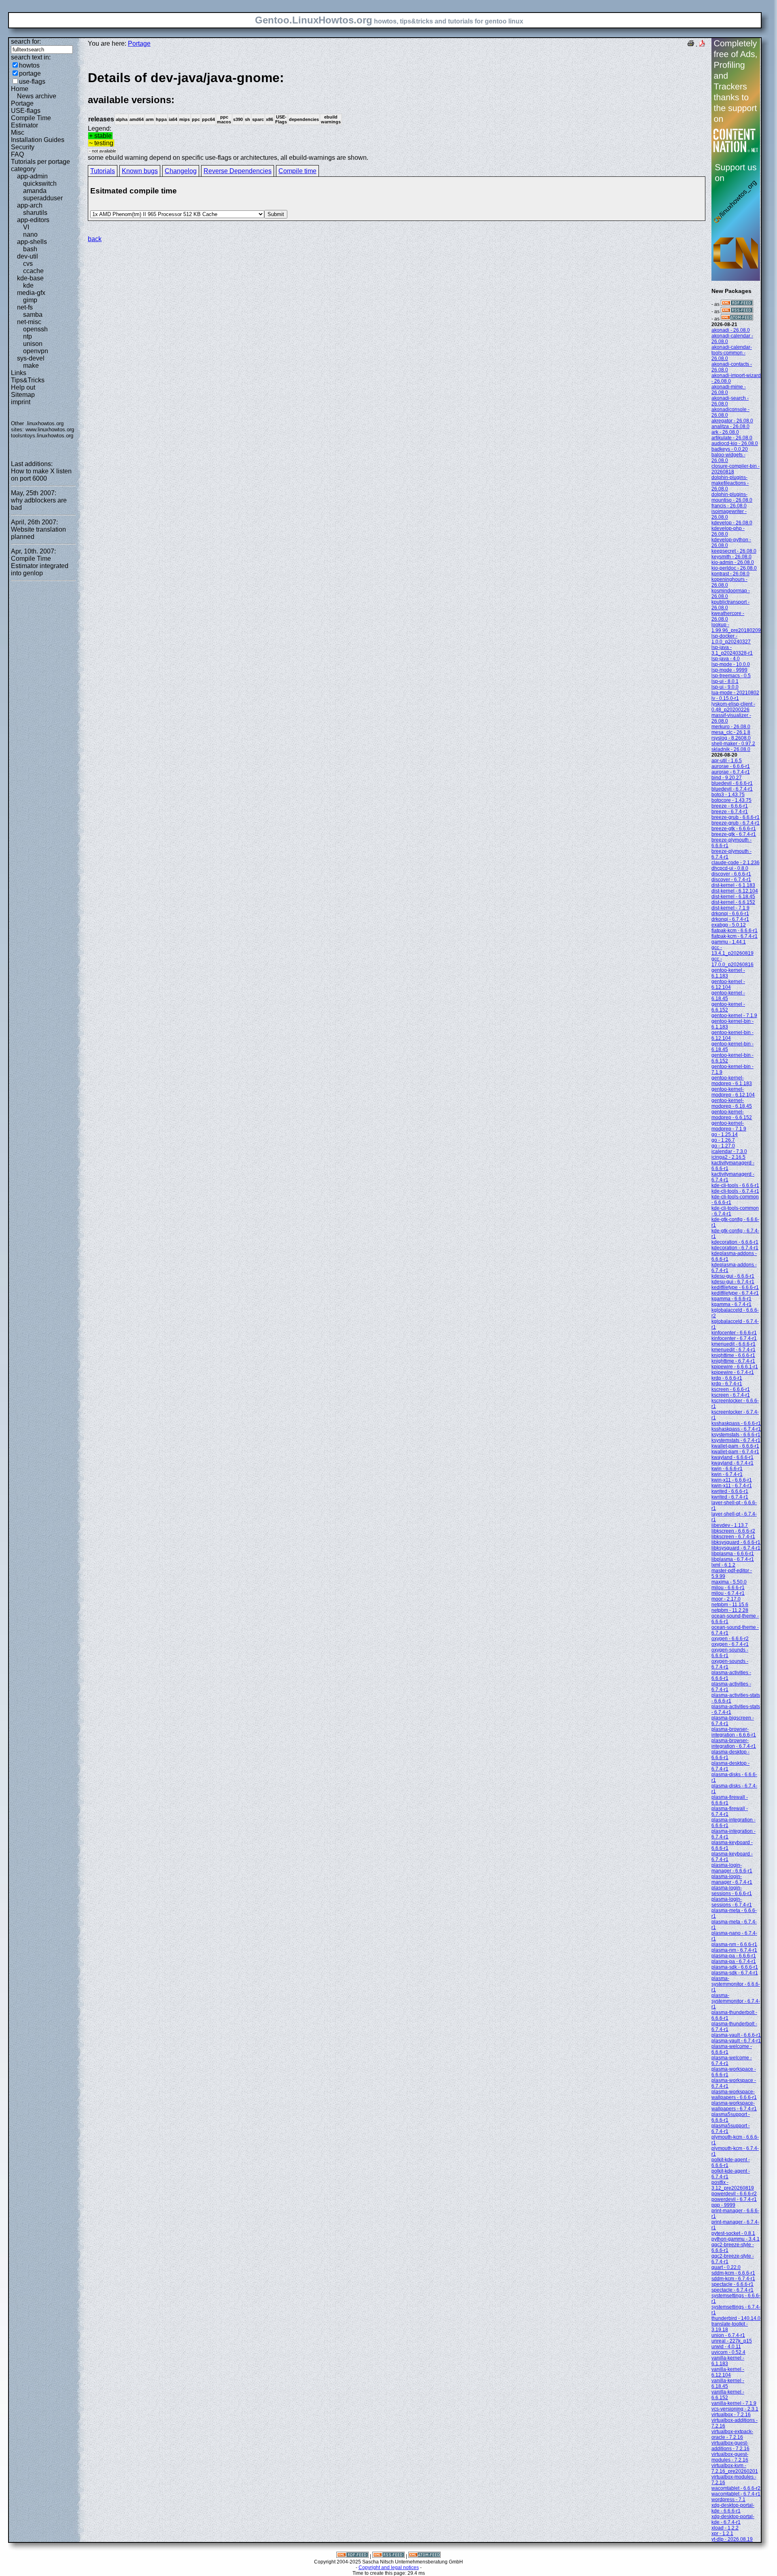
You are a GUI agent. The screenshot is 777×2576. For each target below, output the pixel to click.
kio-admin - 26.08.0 (733, 562)
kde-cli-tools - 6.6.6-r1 (735, 1185)
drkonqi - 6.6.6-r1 (730, 914)
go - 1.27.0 (723, 1146)
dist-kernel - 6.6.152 (733, 902)
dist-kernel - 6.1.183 (733, 885)
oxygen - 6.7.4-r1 (730, 1644)
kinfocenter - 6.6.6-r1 (734, 1333)
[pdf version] (702, 44)
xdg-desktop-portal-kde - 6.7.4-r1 (733, 2519)
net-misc (29, 322)
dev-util (28, 256)
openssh (35, 329)
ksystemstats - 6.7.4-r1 (736, 1440)
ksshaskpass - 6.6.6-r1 (736, 1423)
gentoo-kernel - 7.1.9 (734, 1016)
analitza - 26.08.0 (730, 426)
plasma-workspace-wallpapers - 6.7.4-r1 (734, 2106)
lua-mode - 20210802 (735, 693)
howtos (29, 65)
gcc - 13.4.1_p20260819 (732, 950)
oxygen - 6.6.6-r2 (730, 1639)
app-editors (33, 220)
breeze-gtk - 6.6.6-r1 (734, 829)
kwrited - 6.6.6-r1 (730, 1491)
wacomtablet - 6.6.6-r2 (736, 2488)
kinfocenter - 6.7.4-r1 (734, 1338)
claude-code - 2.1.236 (736, 863)
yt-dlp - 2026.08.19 (732, 2539)
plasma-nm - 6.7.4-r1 (734, 1950)
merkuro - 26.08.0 (731, 727)
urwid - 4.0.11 (726, 2347)
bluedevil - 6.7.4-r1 (732, 789)
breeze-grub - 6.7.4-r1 (736, 823)
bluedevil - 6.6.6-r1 (732, 783)
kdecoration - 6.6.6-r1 (735, 1242)
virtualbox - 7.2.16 (731, 2415)
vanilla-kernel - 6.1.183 (728, 2361)
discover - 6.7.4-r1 (731, 880)
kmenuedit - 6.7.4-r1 (733, 1350)
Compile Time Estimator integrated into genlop (40, 566)
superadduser (43, 198)
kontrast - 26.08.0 (730, 574)
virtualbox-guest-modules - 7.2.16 (730, 2457)
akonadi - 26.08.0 (731, 330)
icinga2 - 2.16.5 (728, 1157)
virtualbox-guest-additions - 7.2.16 (730, 2446)
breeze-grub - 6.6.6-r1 (736, 817)
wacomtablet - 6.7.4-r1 (736, 2494)
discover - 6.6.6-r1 (731, 874)
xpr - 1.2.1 (722, 2534)
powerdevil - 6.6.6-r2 (734, 2194)
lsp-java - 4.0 (726, 659)
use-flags (32, 82)
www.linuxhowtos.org (50, 429)
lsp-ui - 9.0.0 (725, 687)
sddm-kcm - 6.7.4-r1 (733, 2279)
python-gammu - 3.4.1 (736, 2239)
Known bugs (140, 171)
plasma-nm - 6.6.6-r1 (734, 1944)
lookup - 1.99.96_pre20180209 (736, 628)
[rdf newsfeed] (737, 304)
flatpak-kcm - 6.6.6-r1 (735, 931)
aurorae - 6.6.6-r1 (731, 766)
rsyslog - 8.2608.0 (731, 738)
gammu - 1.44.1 (729, 942)
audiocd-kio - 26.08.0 (735, 443)
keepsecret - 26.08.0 (734, 551)
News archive (37, 96)
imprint (21, 402)
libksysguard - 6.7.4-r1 (736, 1548)
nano (30, 234)
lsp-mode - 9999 (729, 670)
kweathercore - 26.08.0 (728, 616)
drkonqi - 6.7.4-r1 (730, 919)
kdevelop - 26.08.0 (732, 523)
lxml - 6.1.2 (723, 1565)
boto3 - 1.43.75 (728, 795)
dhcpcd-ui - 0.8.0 (730, 868)
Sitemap (23, 395)
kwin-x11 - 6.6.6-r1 (732, 1480)
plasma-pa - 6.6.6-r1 (734, 1956)
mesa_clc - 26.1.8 (731, 732)
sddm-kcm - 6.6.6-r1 (733, 2273)
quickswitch (40, 183)
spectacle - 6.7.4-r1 (732, 2290)
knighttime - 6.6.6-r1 (733, 1355)
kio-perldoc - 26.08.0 (734, 568)
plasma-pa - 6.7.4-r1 (734, 1961)
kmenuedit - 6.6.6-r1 (733, 1344)
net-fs (25, 307)
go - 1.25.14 (725, 1134)
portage (30, 73)
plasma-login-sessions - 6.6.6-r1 (732, 1891)
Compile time (297, 171)
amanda (35, 191)
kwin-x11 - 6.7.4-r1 (732, 1486)
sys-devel (31, 358)
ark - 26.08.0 (725, 432)
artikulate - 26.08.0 (732, 438)
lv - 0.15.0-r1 (725, 698)
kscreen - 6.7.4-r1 (731, 1395)
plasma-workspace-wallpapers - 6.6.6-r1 (734, 2095)
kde (28, 285)
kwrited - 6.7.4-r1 (730, 1497)
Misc (18, 133)
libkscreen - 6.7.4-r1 (733, 1537)
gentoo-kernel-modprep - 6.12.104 (733, 1092)
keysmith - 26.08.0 (731, 557)
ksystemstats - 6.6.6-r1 (736, 1435)
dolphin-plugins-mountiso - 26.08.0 (732, 497)
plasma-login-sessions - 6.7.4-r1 (732, 1902)
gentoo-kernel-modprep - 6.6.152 (732, 1115)
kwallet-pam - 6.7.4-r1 (735, 1452)
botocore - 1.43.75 (731, 800)
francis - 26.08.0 (729, 506)
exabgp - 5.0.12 (729, 925)
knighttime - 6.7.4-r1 (733, 1361)
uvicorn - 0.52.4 (728, 2352)
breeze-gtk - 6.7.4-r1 (734, 834)
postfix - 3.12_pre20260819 (733, 2185)
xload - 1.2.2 (725, 2528)
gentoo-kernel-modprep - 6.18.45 (732, 1103)
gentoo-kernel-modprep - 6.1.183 (732, 1081)
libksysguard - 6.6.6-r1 (736, 1542)
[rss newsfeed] (737, 312)
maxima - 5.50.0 (729, 1582)
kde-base (30, 278)
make (31, 366)
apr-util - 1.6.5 (727, 761)
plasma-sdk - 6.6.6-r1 (735, 1967)
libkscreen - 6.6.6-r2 (733, 1531)
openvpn (36, 351)
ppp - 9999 (723, 2205)
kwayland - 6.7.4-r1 (732, 1463)
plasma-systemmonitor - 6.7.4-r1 (736, 2001)
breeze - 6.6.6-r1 (730, 806)
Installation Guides (38, 140)
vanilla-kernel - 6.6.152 (728, 2395)
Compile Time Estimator (31, 122)
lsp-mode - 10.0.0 (731, 664)
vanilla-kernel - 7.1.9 (734, 2403)
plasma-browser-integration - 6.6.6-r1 (734, 1732)
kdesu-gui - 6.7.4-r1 (733, 1282)
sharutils (35, 213)
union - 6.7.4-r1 (728, 2335)
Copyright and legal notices (389, 2568)
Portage (22, 103)
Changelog (181, 171)
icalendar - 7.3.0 (729, 1151)
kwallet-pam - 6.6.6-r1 (735, 1446)
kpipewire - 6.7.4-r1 (733, 1372)
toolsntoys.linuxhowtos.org (42, 436)
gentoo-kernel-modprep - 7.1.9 (729, 1126)
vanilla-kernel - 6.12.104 (728, 2372)
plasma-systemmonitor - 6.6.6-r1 (736, 1984)
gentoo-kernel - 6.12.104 (728, 984)
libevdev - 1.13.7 (730, 1525)
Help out (23, 387)
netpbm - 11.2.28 (730, 1610)
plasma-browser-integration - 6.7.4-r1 (734, 1743)
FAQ (17, 154)
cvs (28, 264)
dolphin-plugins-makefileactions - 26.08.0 (730, 483)
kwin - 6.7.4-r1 (727, 1474)
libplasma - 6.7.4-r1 (733, 1559)
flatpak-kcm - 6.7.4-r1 (735, 936)
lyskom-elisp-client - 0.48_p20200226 (733, 707)
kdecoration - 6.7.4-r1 (735, 1248)
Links (19, 373)
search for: (26, 41)
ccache (33, 271)
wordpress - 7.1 (728, 2500)
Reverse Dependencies (238, 171)
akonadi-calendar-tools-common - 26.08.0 (732, 353)
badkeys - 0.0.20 (730, 449)
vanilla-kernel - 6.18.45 (728, 2383)
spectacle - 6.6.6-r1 (732, 2284)
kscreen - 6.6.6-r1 (731, 1389)
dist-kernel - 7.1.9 (730, 908)
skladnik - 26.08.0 (731, 749)
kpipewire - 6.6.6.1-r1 (735, 1367)
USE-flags (26, 111)
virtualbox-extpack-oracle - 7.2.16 (732, 2434)
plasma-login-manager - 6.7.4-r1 (732, 1879)
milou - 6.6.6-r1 (728, 1588)
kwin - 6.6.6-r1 (727, 1469)
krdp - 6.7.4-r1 (727, 1384)
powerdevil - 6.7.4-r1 (734, 2199)
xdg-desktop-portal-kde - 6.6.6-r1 (733, 2508)
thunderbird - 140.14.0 (736, 2318)
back (95, 239)
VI (26, 227)
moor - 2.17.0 (726, 1599)
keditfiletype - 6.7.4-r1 (735, 1293)
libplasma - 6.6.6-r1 (733, 1554)
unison (33, 344)
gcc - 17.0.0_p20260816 (732, 962)
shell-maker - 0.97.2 (733, 744)
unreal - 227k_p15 (732, 2341)
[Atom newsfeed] (737, 319)
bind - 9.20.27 (727, 778)
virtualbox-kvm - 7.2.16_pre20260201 (735, 2468)
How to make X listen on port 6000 (41, 475)
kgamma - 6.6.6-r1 (731, 1299)
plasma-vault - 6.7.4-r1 (736, 2041)
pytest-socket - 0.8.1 (733, 2233)
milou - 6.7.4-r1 (728, 1593)
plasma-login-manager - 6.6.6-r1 (732, 1868)
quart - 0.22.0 (726, 2267)
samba (33, 315)
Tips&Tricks (28, 380)
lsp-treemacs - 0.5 (731, 676)
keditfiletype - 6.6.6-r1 (735, 1287)
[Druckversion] (691, 44)
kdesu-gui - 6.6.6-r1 (733, 1276)
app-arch (30, 205)
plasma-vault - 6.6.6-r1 (736, 2035)
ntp (28, 336)
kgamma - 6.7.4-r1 (731, 1304)
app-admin (32, 176)
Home (20, 89)
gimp (30, 300)
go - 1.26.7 (723, 1140)
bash (30, 249)
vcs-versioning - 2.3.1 (735, 2409)
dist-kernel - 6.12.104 (735, 891)
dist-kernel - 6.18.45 (733, 897)
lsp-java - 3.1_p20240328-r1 (732, 650)
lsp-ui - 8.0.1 (725, 681)
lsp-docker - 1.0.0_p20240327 (731, 639)
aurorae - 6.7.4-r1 (731, 772)
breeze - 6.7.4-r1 (730, 812)
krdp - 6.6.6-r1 (727, 1378)
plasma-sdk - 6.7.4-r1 (735, 1973)
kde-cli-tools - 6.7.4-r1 (735, 1191)
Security (23, 147)
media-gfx (31, 293)
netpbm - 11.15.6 (730, 1605)
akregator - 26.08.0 (732, 421)
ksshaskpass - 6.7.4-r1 (736, 1429)
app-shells (32, 242)
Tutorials (103, 171)
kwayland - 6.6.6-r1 (732, 1457)
